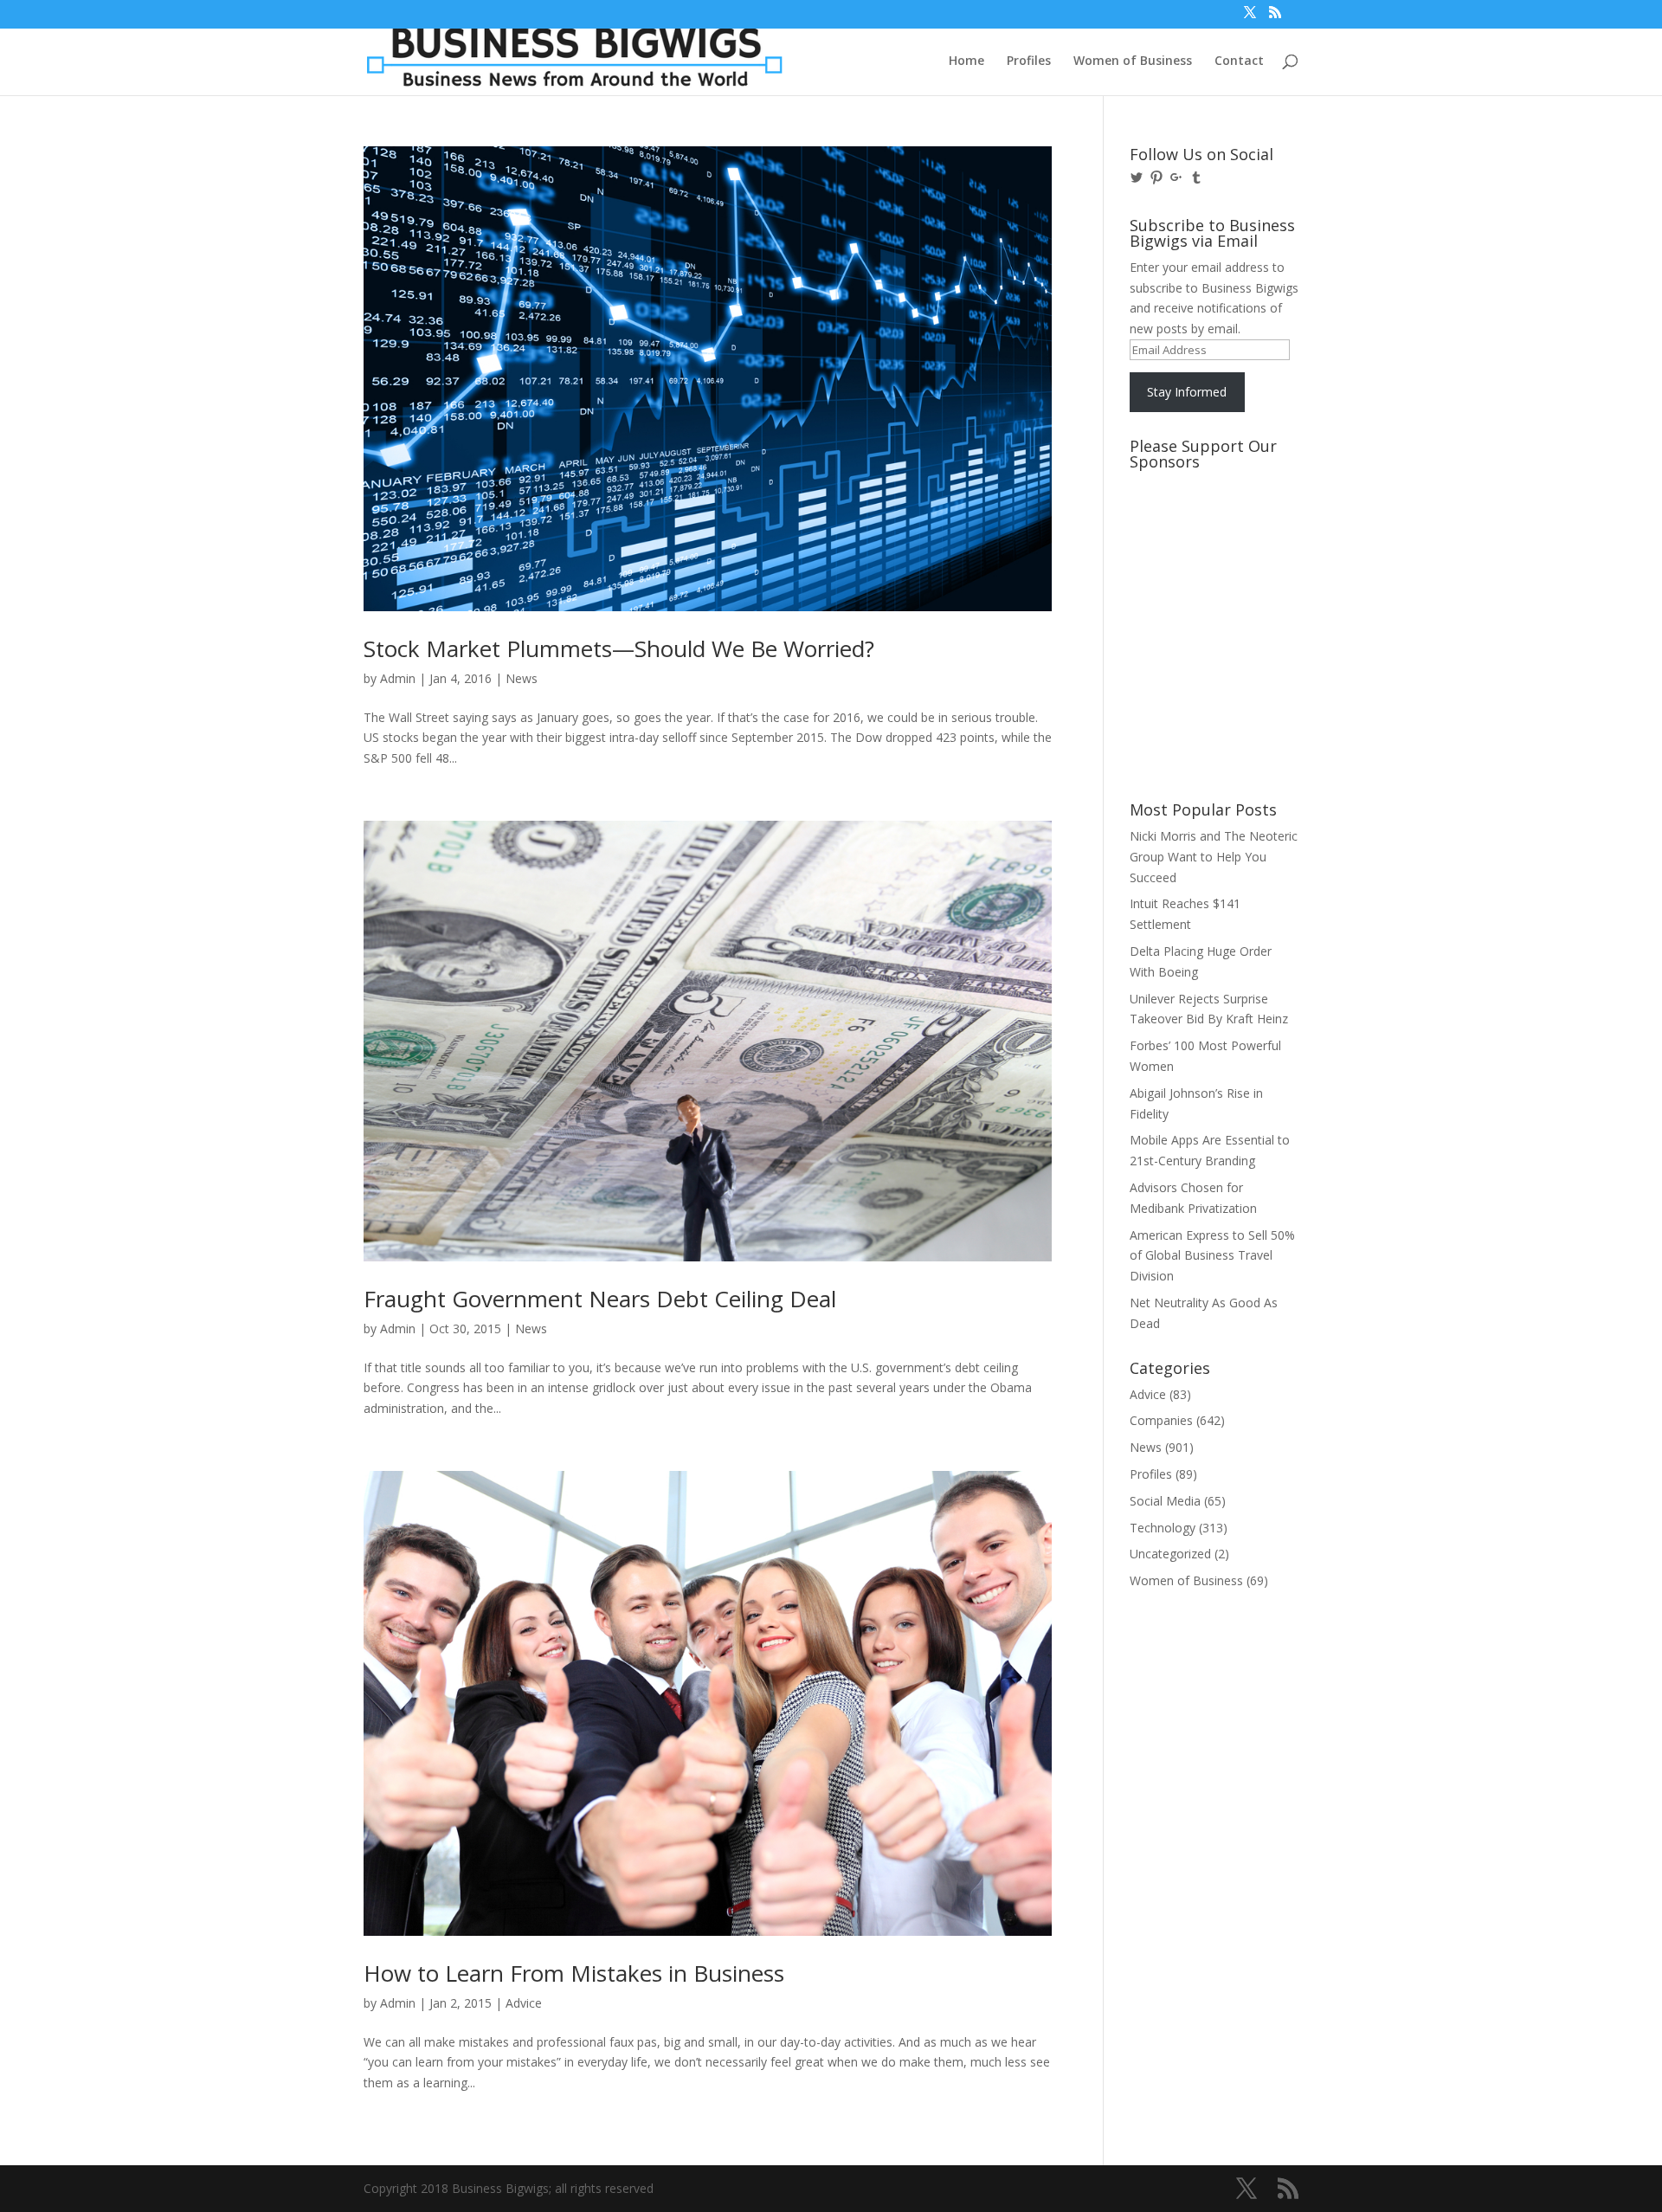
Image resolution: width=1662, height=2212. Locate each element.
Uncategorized (1170, 1554)
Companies (1161, 1420)
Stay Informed (1187, 392)
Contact (1239, 61)
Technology (1163, 1528)
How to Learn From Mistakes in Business (574, 1973)
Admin (398, 678)
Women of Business (1133, 61)
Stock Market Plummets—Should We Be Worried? (619, 648)
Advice (524, 2003)
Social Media (1165, 1501)
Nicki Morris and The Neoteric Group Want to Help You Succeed (1214, 857)
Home (966, 61)
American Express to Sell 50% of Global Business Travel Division (1212, 1256)
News (522, 678)
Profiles (1029, 61)
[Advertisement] (1208, 543)
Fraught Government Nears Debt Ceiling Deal (600, 1299)
